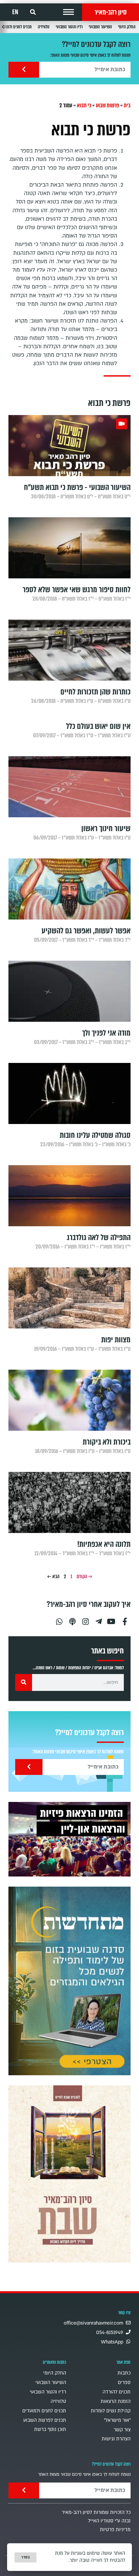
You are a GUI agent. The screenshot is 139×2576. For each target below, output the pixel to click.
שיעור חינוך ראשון (106, 829)
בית (127, 105)
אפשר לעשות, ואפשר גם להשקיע (86, 931)
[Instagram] (85, 1619)
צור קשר (122, 2430)
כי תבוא (84, 105)
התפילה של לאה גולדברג (99, 1238)
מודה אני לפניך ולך (106, 1033)
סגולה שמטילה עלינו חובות (95, 1135)
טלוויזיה (44, 27)
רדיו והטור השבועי (69, 27)
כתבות (124, 2373)
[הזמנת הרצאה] (69, 1839)
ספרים (124, 2382)
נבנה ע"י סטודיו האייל (109, 2521)
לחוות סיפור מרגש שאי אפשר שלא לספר (77, 590)
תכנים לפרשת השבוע (45, 2420)
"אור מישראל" (117, 2420)
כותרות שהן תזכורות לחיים (95, 692)
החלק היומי (127, 27)
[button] (68, 12)
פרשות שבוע (107, 105)
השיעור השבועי (100, 27)
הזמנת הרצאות (116, 2401)
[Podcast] (72, 1619)
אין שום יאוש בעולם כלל (98, 726)
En (15, 12)
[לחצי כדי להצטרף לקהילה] (69, 1981)
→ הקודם (84, 1577)
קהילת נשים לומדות (111, 2411)
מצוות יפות (116, 1340)
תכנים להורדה (117, 2392)
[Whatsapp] (59, 1619)
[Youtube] (112, 1619)
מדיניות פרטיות (115, 2530)
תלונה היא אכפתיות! (104, 1544)
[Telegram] (99, 1619)
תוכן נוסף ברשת (50, 2429)
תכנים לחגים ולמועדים (44, 2411)
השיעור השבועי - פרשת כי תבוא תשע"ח (77, 487)
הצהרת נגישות (116, 2439)
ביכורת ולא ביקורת (107, 1442)
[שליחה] (24, 70)
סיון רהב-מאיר (110, 12)
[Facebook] (125, 1619)
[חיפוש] (24, 1682)
